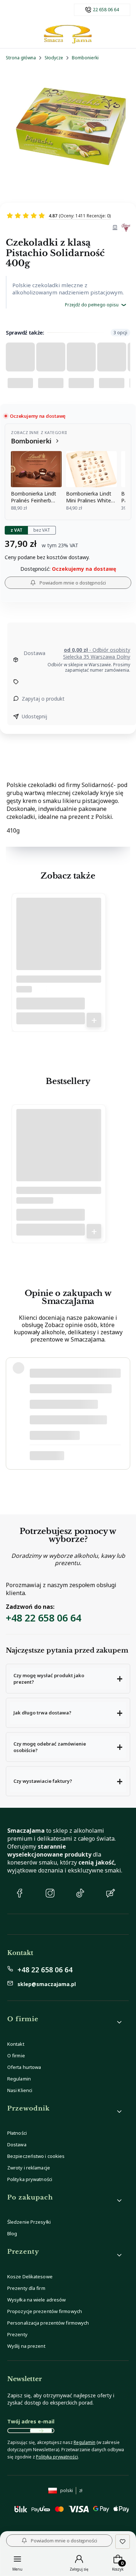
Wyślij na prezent (26, 2346)
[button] (68, 1679)
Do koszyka (94, 1020)
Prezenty (17, 2334)
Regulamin (19, 2079)
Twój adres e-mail (31, 2421)
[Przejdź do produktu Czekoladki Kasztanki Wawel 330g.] (59, 943)
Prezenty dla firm (26, 2288)
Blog (12, 2233)
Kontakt (16, 2044)
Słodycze (54, 58)
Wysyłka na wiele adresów (36, 2300)
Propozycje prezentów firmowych (45, 2311)
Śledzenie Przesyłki (29, 2222)
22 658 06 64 (106, 10)
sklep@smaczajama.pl (47, 1984)
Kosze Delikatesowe (30, 2277)
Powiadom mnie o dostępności (73, 583)
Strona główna (21, 58)
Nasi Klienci (20, 2090)
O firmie (16, 2056)
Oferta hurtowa (24, 2067)
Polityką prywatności (57, 2457)
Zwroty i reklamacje (29, 2168)
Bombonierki (85, 58)
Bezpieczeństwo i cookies (36, 2156)
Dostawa (17, 2144)
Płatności (17, 2133)
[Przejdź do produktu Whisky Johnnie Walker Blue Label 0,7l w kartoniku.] (59, 1154)
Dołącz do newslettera (41, 2431)
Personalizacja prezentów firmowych (48, 2323)
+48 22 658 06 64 (44, 1618)
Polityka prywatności (30, 2179)
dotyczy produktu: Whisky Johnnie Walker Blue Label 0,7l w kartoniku (70, 1455)
